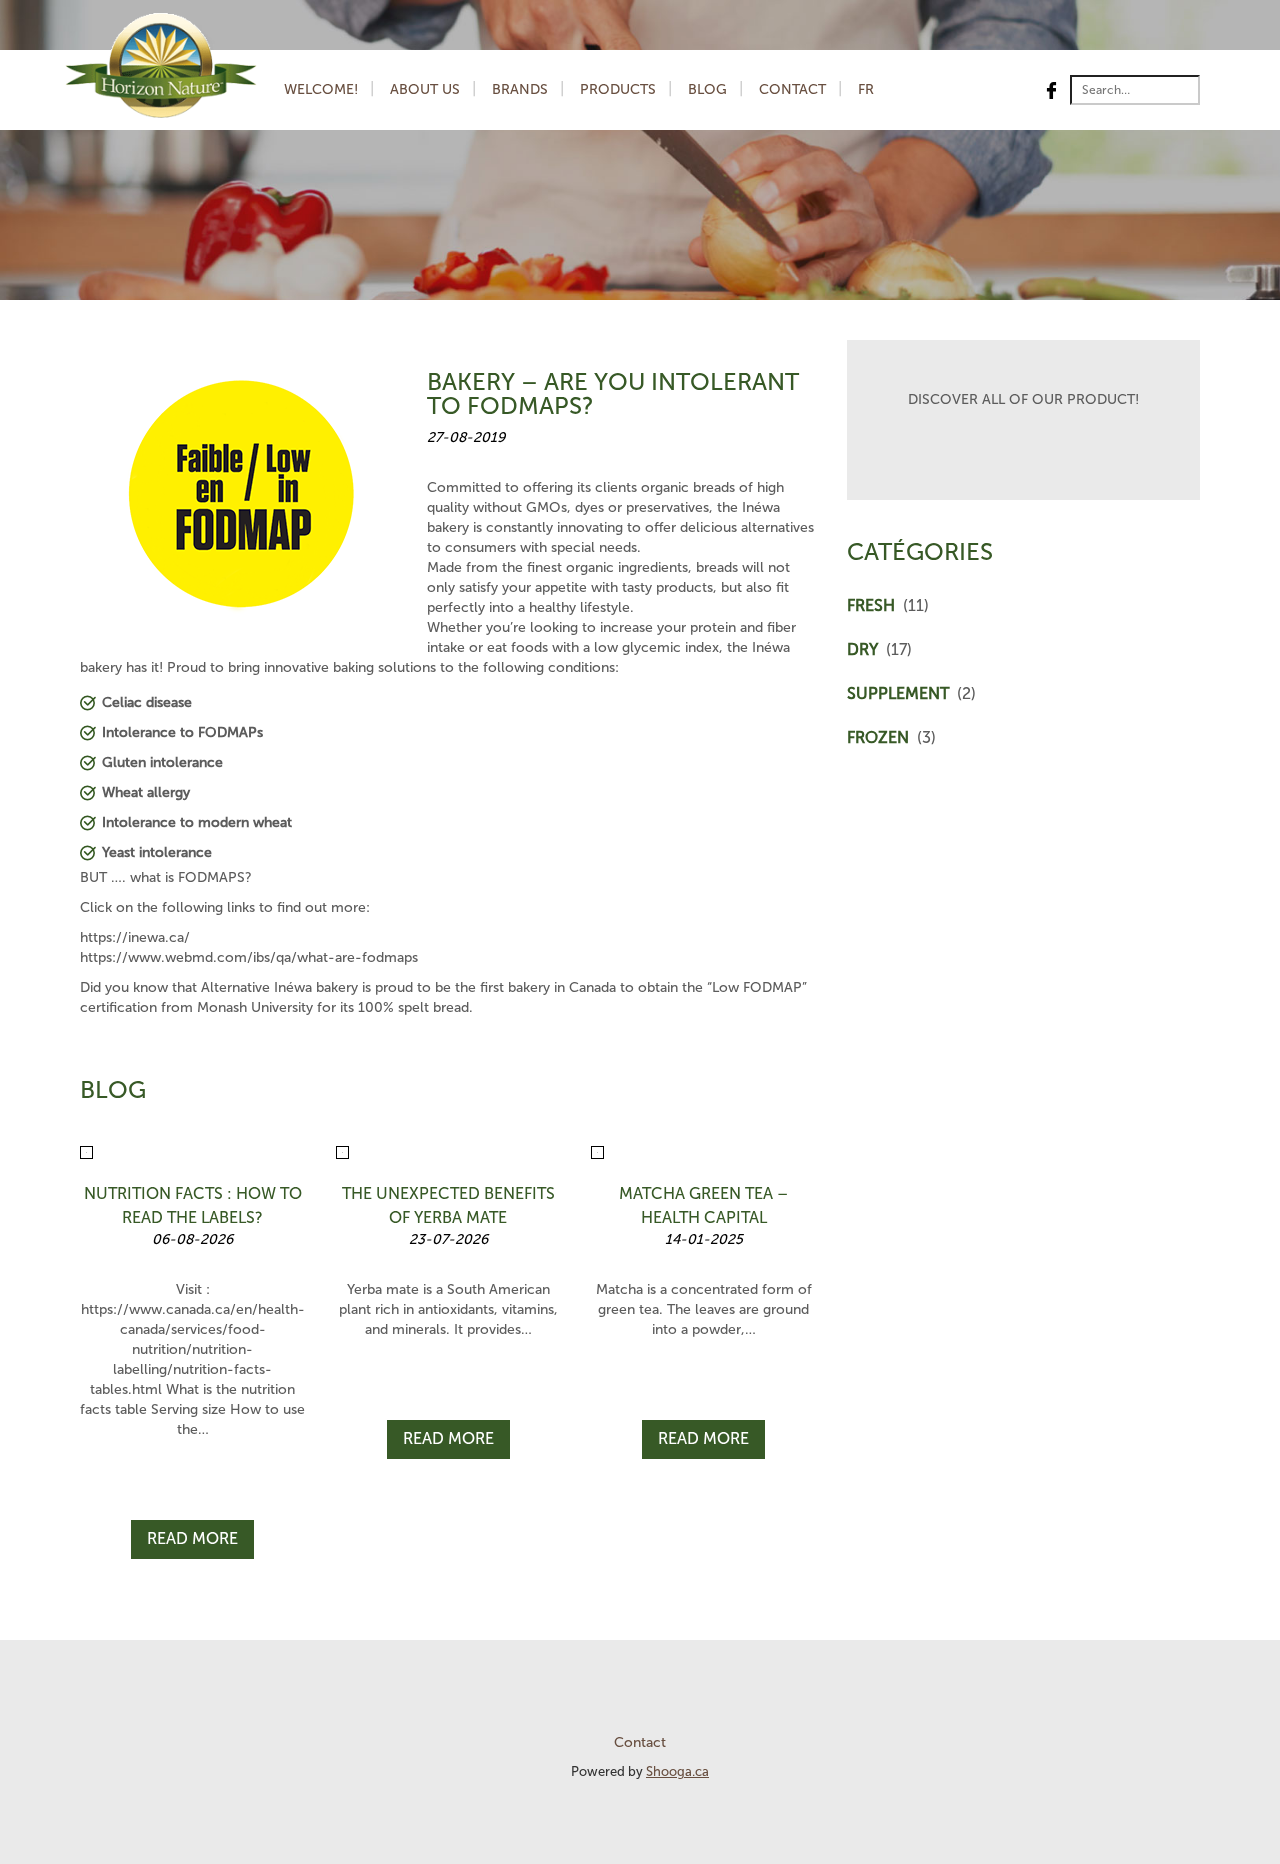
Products (618, 89)
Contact (792, 89)
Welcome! (321, 89)
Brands (520, 89)
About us (425, 89)
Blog (707, 89)
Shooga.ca (677, 1771)
